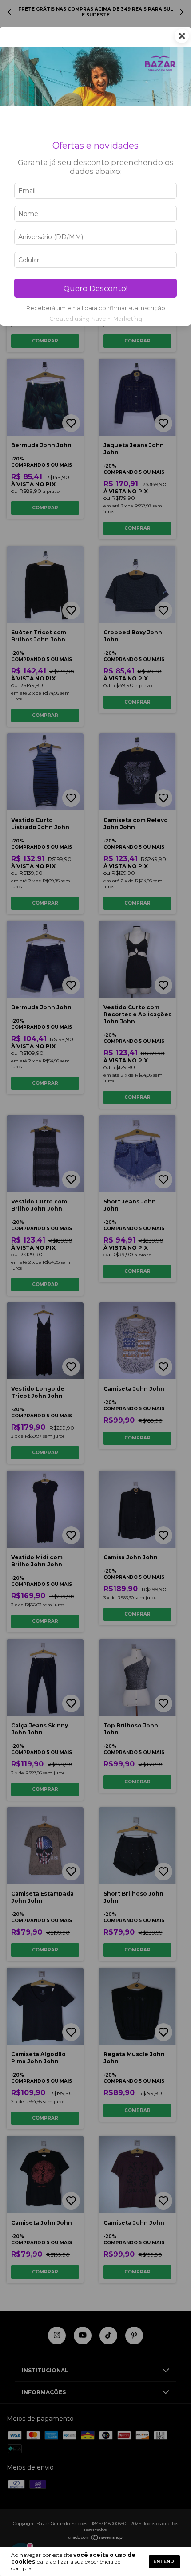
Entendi (164, 2562)
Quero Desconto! (95, 288)
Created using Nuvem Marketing (96, 319)
